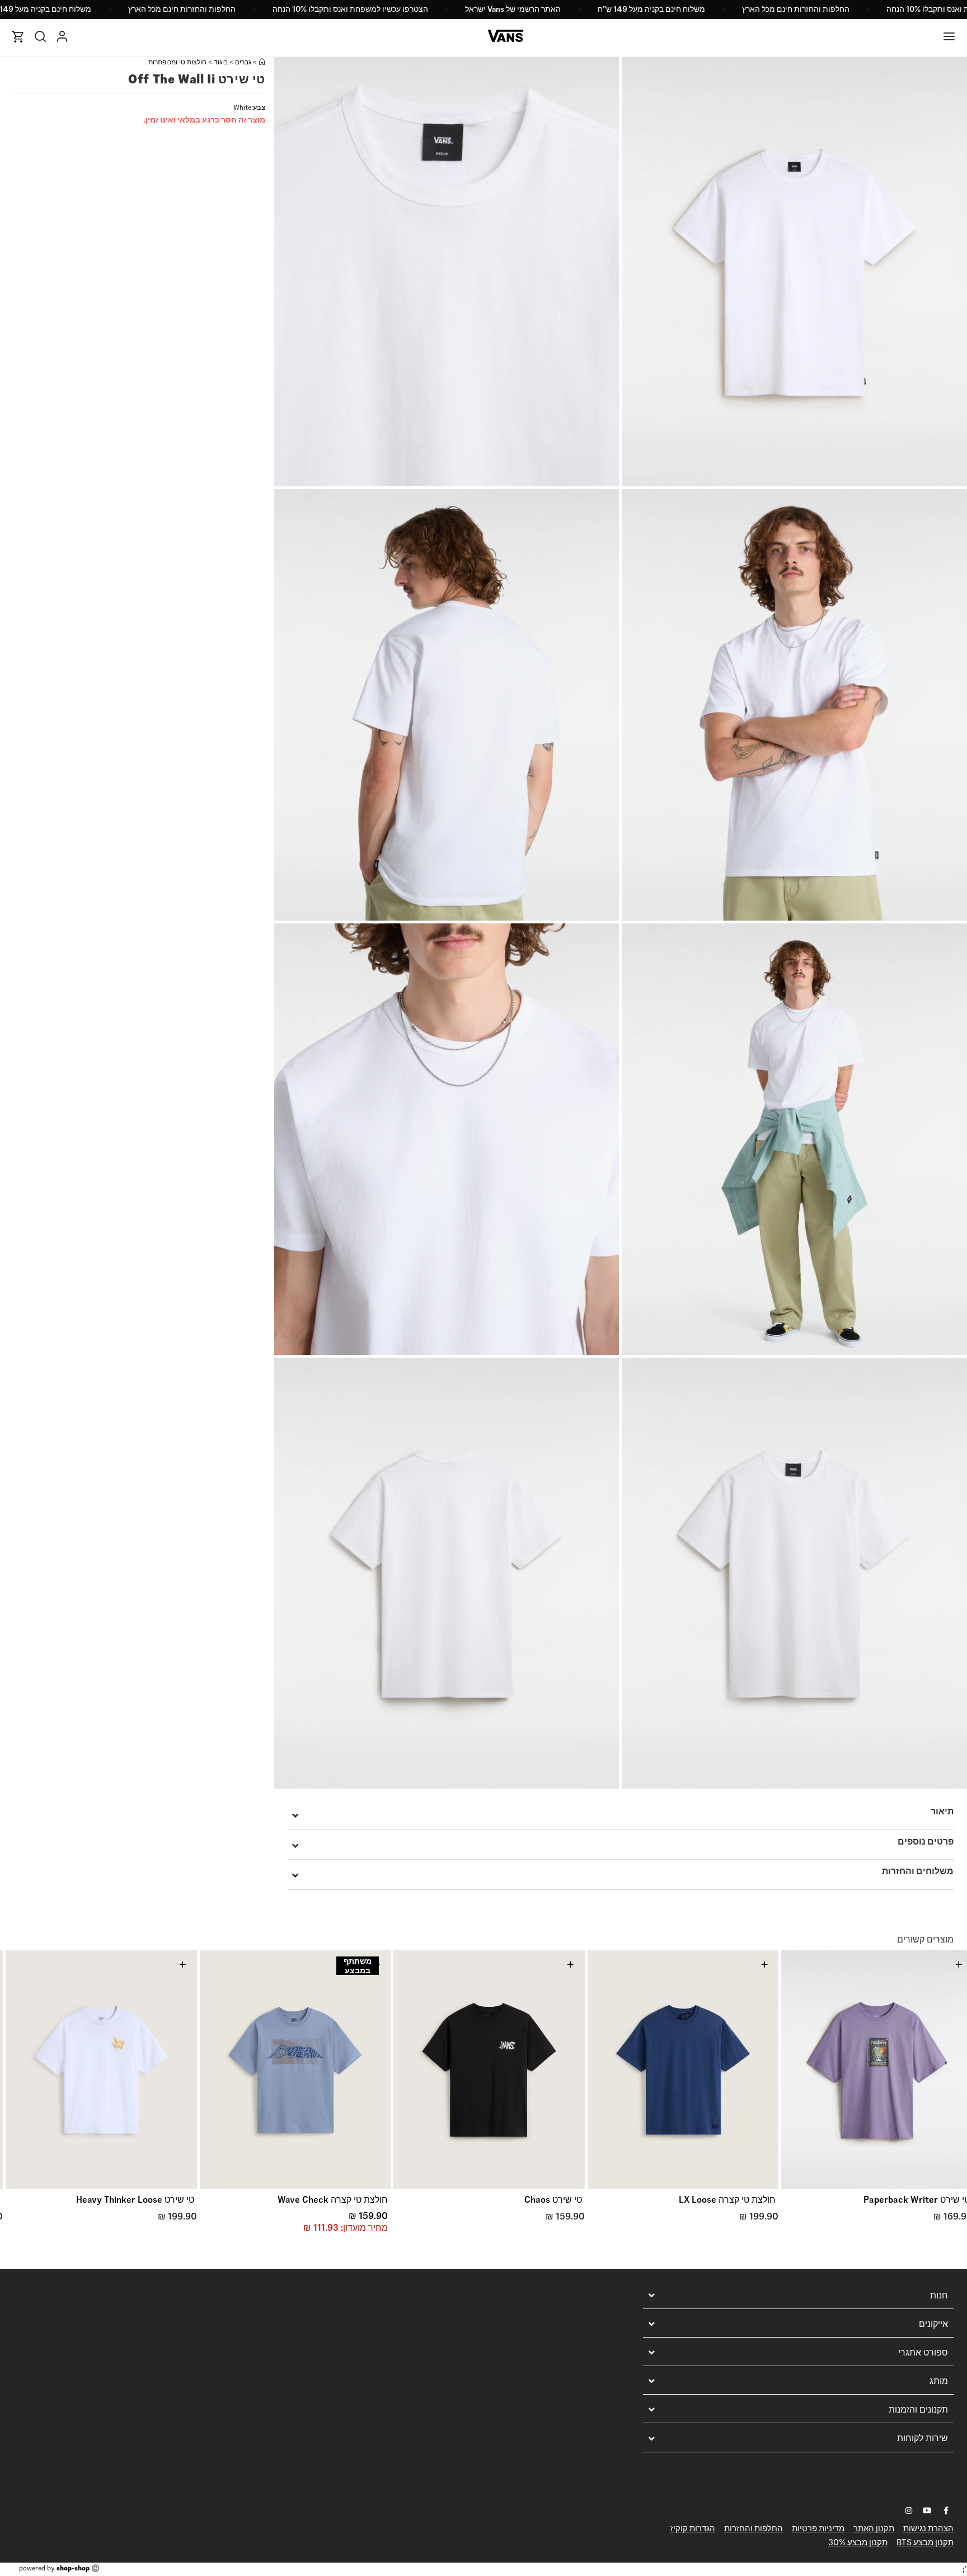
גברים (243, 62)
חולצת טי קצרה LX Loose (727, 2200)
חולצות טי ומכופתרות (177, 62)
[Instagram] (909, 2511)
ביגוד (221, 62)
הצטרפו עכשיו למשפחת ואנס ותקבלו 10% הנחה (350, 9)
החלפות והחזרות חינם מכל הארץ (796, 9)
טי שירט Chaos (553, 2200)
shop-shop (73, 2568)
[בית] (262, 62)
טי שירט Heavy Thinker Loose (135, 2200)
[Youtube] (927, 2511)
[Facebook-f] (946, 2511)
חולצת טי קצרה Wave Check (333, 2200)
